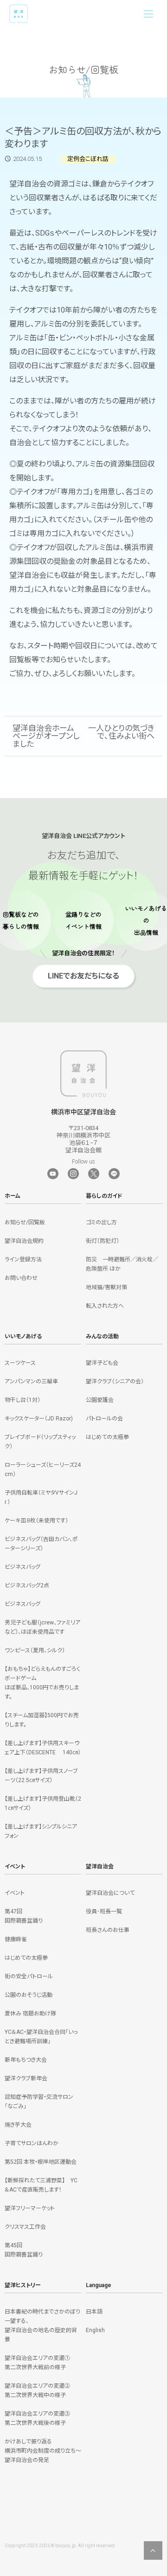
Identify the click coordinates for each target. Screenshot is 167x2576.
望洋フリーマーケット (30, 2208)
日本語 (94, 2312)
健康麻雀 (16, 1939)
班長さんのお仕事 (108, 1930)
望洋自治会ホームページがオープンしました (46, 736)
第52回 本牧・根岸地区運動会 (41, 2162)
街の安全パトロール (29, 1976)
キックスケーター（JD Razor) (39, 1419)
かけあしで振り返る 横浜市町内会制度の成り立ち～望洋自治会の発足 (43, 2451)
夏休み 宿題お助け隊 (30, 2013)
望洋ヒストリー (23, 2285)
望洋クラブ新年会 (26, 2078)
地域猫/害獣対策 (106, 1287)
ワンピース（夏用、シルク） (35, 1650)
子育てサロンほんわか (32, 2143)
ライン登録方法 (23, 1259)
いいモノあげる (23, 1336)
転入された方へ (105, 1306)
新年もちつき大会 (26, 2060)
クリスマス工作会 (25, 2227)
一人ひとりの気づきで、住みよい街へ (121, 732)
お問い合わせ (21, 1278)
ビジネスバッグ (22, 1567)
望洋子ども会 (102, 1363)
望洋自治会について (110, 1893)
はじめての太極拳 (107, 1437)
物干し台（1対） (22, 1400)
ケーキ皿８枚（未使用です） (36, 1521)
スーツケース (20, 1363)
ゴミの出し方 (101, 1222)
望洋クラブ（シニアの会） (115, 1381)
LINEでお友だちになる (83, 972)
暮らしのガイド (104, 1196)
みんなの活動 (102, 1336)
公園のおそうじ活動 (29, 1995)
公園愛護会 (100, 1400)
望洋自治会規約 (24, 1241)
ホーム (13, 1196)
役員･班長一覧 (104, 1911)
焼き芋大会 (18, 2125)
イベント (15, 1866)
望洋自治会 (100, 1866)
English (95, 2330)
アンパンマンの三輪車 (31, 1381)
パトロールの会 (104, 1419)
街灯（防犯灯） (103, 1241)
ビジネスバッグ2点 (27, 1585)
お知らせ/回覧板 (25, 1222)
